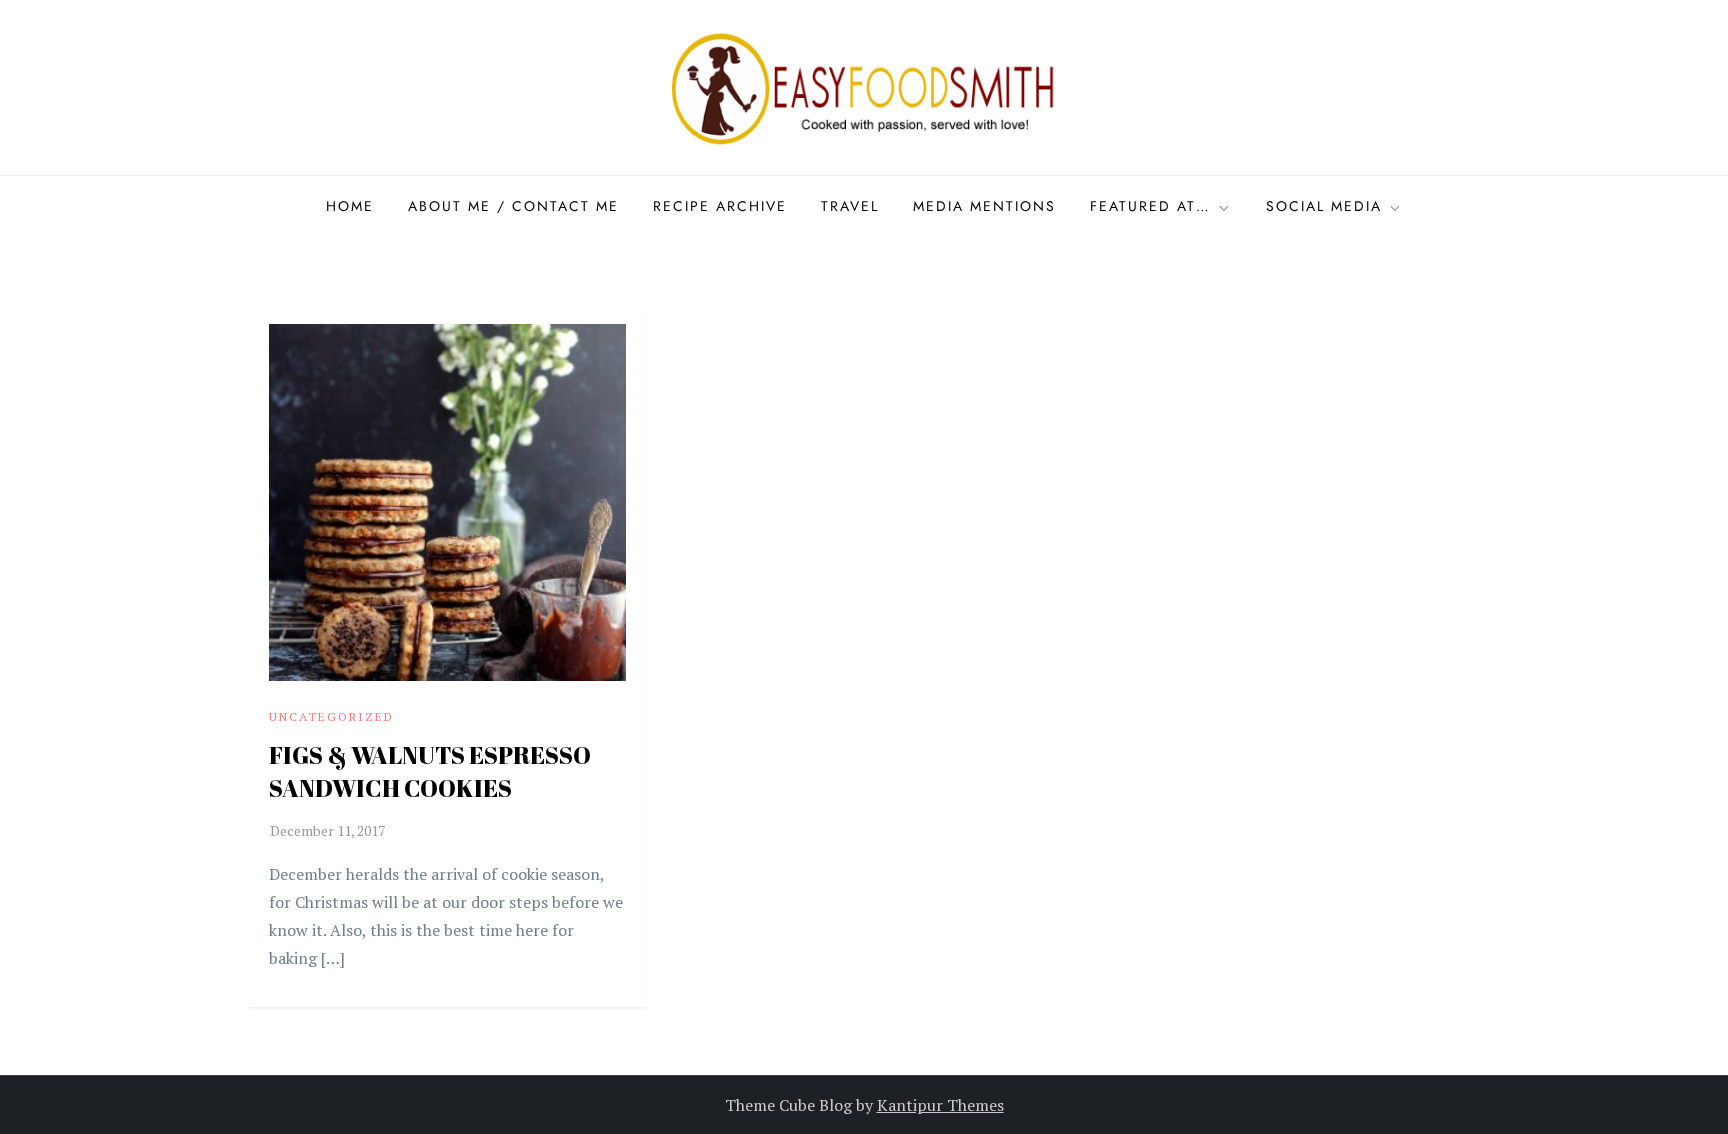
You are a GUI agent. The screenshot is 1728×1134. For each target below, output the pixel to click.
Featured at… (1150, 206)
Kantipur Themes (940, 1105)
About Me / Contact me (513, 206)
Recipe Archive (720, 206)
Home (350, 206)
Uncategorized (331, 716)
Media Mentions (984, 206)
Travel (850, 206)
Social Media (1324, 206)
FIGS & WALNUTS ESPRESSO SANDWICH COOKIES (430, 772)
